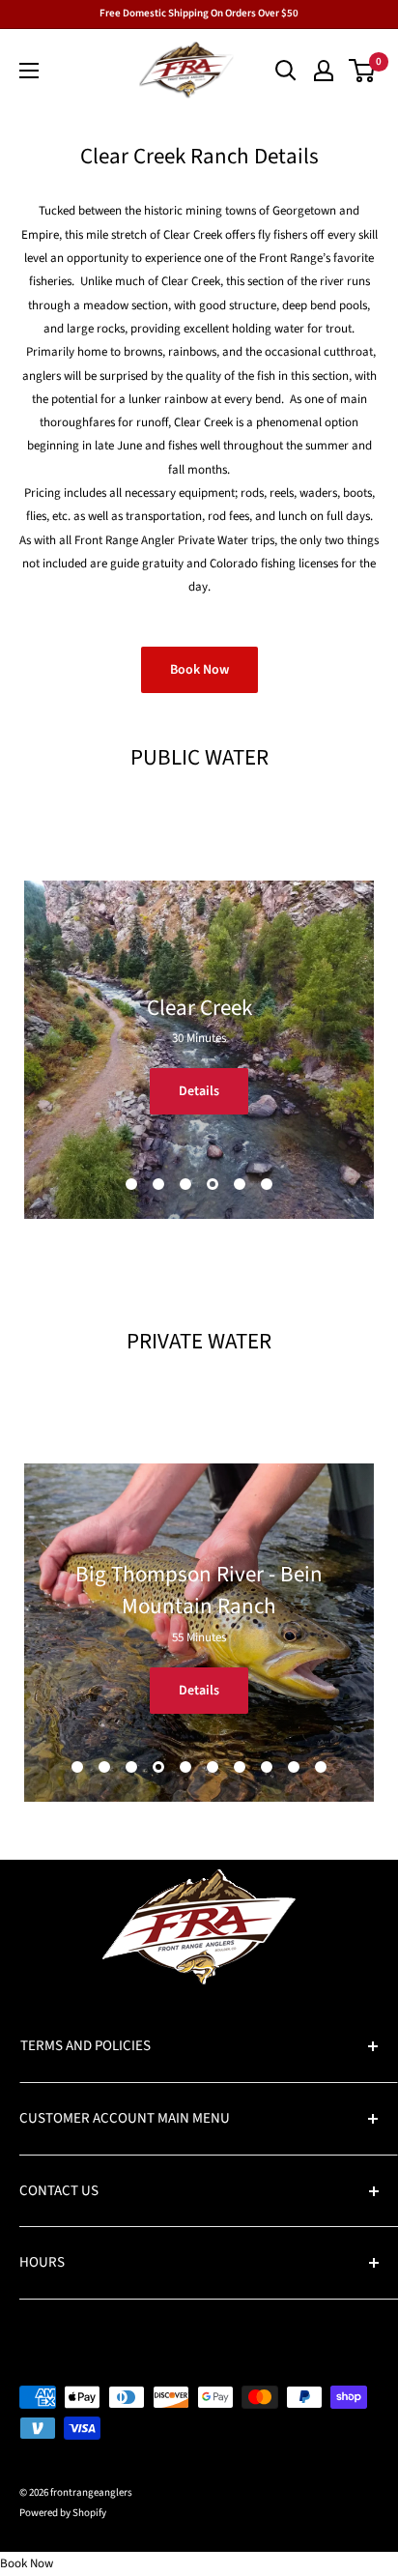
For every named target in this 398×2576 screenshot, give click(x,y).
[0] (363, 71)
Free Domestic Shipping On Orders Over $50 (199, 13)
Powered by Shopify (63, 2513)
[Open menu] (29, 71)
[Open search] (286, 71)
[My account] (324, 71)
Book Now (199, 670)
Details (199, 1091)
